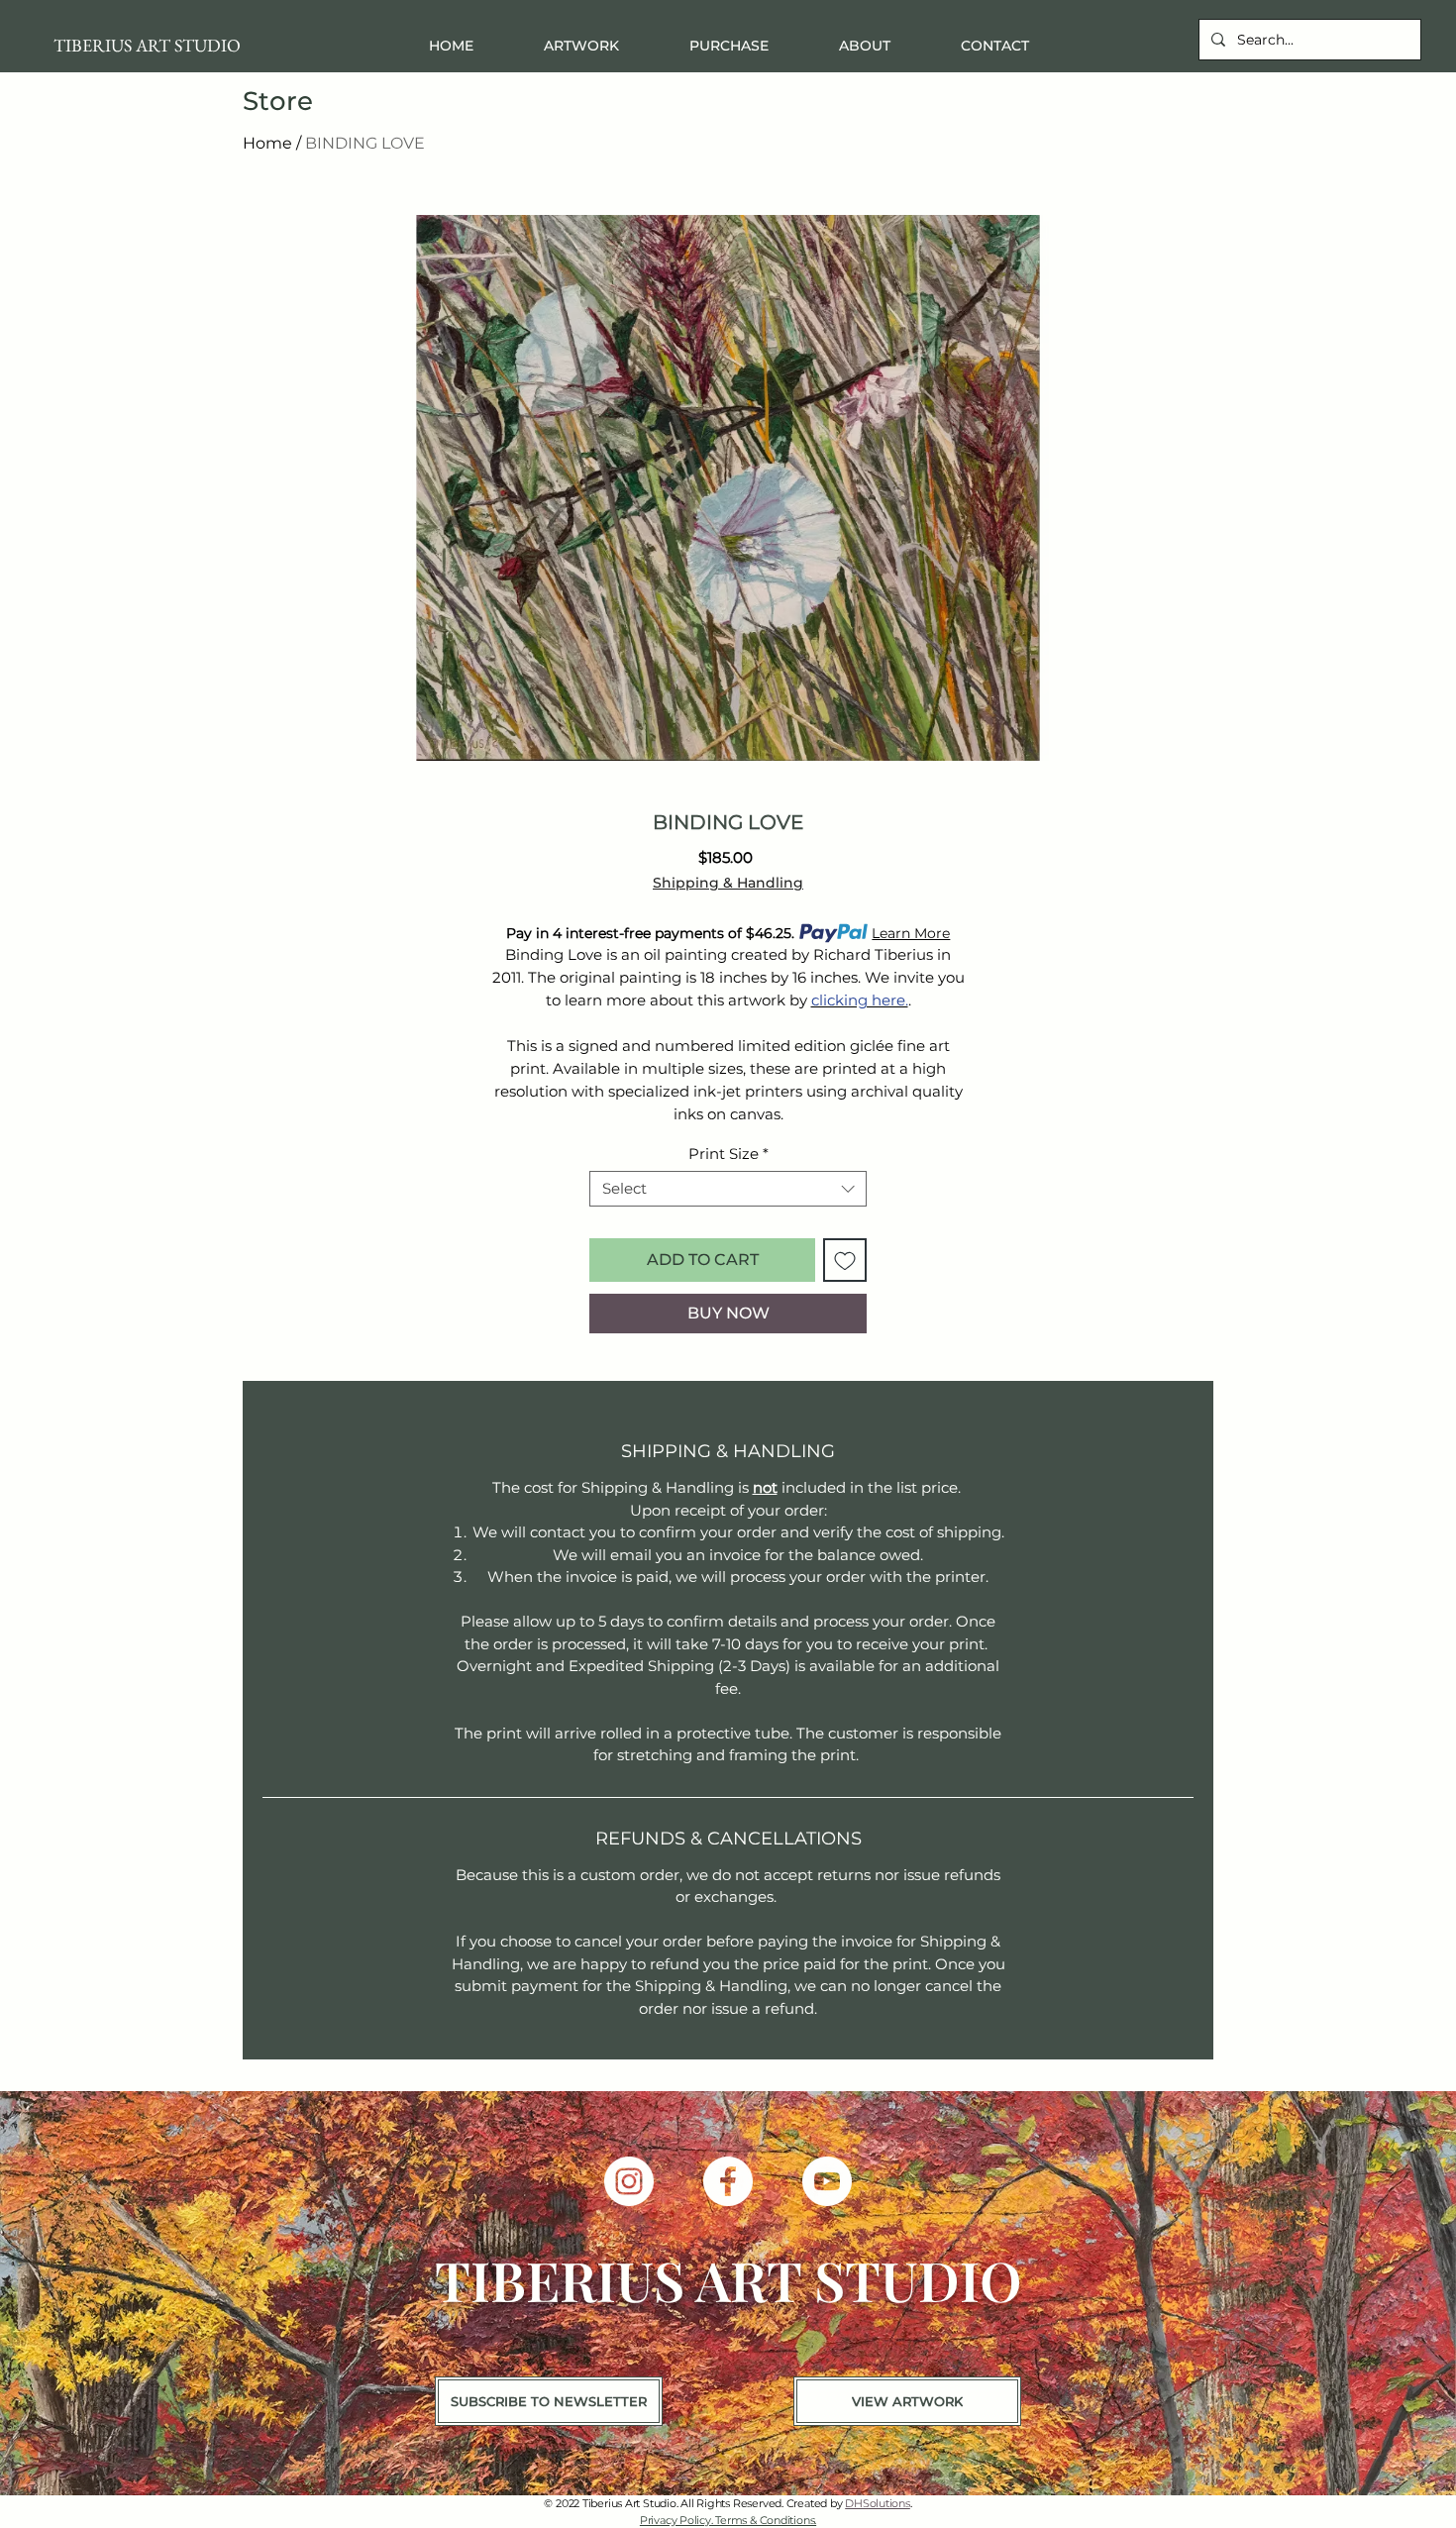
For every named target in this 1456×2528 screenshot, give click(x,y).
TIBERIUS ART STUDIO (147, 45)
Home (267, 143)
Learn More (911, 933)
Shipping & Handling (728, 883)
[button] (728, 46)
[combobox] (728, 1189)
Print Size (728, 1154)
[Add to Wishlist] (845, 1260)
